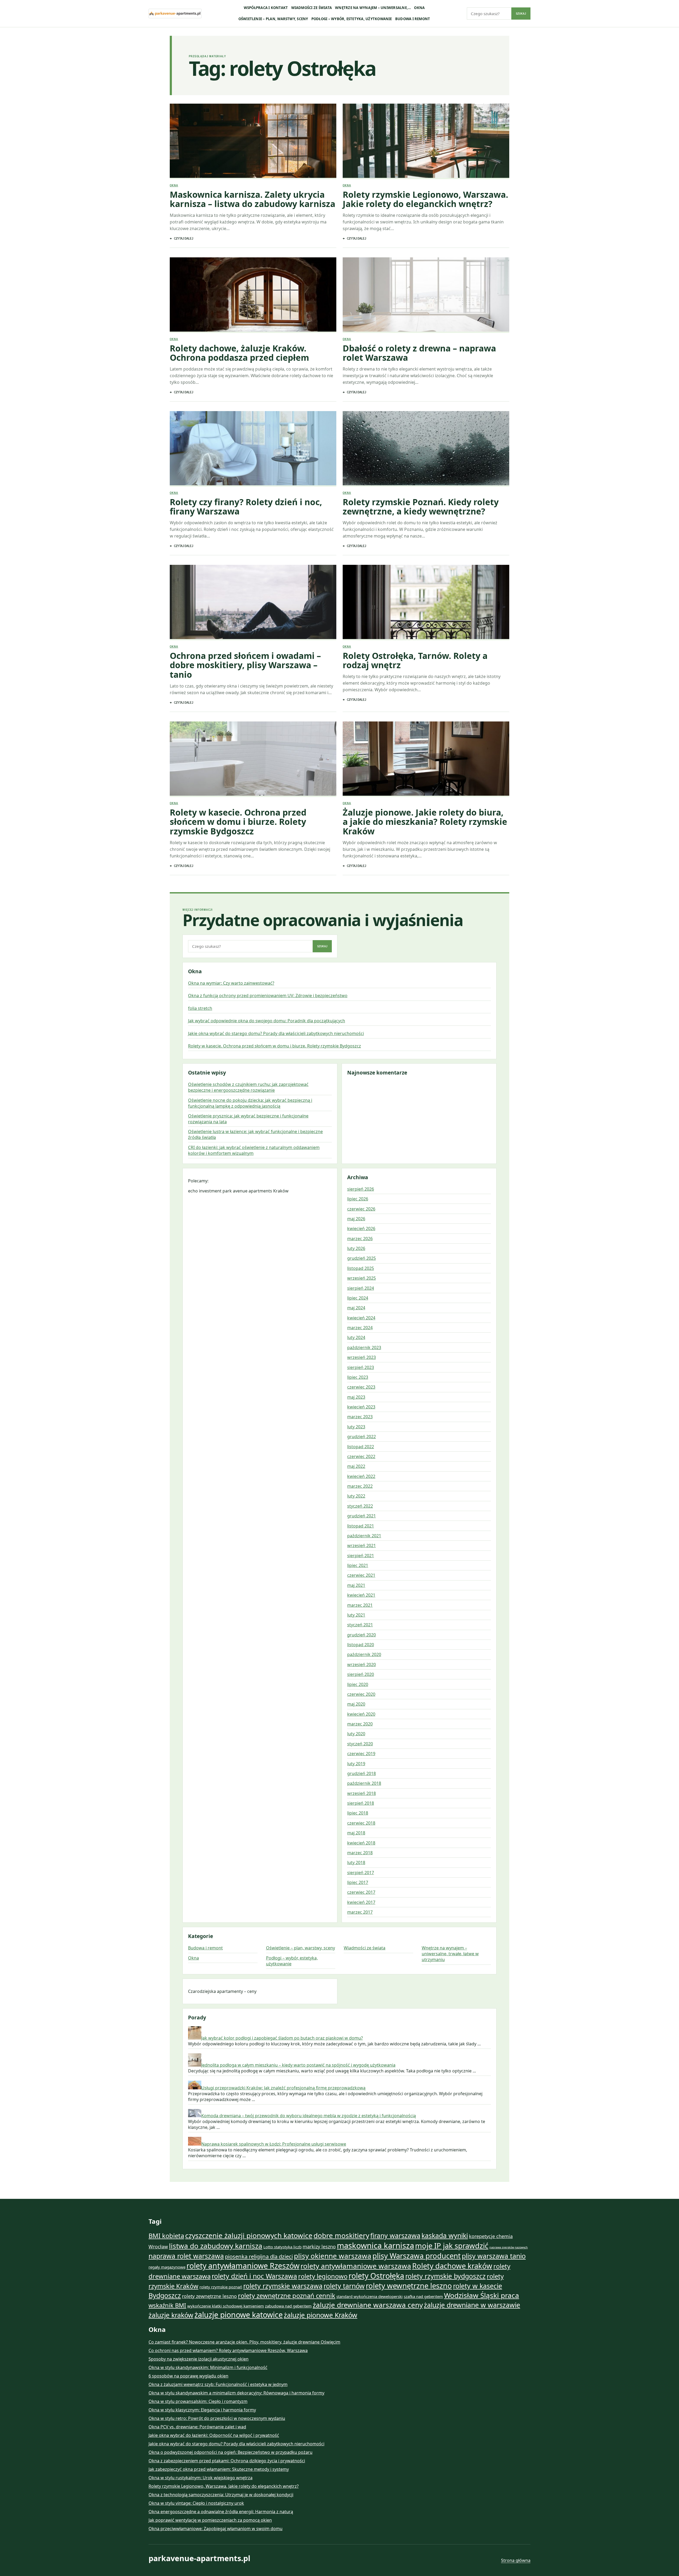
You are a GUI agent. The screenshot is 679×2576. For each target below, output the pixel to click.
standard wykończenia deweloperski (369, 2296)
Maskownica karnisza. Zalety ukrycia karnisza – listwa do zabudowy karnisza (253, 199)
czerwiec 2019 (361, 1754)
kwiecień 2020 (361, 1714)
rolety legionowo (323, 2276)
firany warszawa (395, 2235)
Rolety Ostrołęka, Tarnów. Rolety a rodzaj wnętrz (415, 660)
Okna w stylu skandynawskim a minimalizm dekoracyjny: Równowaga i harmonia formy (236, 2393)
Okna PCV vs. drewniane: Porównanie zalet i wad (197, 2427)
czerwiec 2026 (361, 1209)
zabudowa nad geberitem (288, 2306)
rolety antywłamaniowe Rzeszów (243, 2266)
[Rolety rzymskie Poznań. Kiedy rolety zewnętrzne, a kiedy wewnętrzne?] (426, 449)
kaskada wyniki (445, 2235)
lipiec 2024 (358, 1298)
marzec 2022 (360, 1486)
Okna (419, 8)
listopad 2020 (361, 1645)
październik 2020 (364, 1654)
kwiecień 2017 (361, 1902)
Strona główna (516, 2560)
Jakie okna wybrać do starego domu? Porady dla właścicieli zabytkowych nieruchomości (276, 1033)
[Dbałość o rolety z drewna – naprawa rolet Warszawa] (426, 295)
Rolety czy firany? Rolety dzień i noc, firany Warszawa (246, 507)
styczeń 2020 (360, 1744)
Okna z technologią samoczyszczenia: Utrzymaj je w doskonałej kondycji (221, 2495)
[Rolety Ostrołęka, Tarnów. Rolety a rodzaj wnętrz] (426, 603)
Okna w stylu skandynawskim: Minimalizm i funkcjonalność (208, 2367)
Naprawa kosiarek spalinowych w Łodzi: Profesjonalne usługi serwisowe (274, 2144)
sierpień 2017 (361, 1873)
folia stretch (200, 1008)
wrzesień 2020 (362, 1665)
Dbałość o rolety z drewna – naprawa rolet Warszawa (419, 353)
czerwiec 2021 (361, 1575)
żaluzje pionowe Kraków (321, 2315)
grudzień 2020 (362, 1635)
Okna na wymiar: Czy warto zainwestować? (231, 983)
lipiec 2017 (358, 1882)
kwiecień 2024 (361, 1318)
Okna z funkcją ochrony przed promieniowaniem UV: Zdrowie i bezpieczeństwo (268, 996)
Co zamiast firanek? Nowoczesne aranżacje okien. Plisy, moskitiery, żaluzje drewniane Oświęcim (244, 2342)
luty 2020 (356, 1734)
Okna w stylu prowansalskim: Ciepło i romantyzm (198, 2401)
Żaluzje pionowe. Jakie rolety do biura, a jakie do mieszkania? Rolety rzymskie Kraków (425, 822)
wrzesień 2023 (362, 1357)
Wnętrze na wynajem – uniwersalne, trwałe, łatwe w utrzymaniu (450, 1954)
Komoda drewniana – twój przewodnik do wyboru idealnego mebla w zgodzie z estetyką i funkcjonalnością (309, 2116)
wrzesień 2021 (362, 1545)
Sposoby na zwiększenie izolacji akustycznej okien (199, 2359)
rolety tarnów (344, 2286)
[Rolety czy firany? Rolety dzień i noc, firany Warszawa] (253, 449)
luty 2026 (356, 1248)
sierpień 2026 (361, 1189)
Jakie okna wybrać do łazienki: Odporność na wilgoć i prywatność (214, 2435)
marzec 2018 (360, 1853)
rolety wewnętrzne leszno (409, 2286)
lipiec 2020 (358, 1684)
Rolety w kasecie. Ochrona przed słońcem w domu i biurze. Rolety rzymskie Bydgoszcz (238, 822)
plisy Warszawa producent (417, 2256)
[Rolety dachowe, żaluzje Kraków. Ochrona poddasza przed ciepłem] (253, 295)
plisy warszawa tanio (494, 2256)
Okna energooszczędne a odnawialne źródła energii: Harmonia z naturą (221, 2512)
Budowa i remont (413, 19)
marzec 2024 (360, 1328)
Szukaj (521, 14)
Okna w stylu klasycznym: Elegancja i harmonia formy (202, 2410)
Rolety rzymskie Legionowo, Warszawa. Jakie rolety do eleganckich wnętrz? (425, 199)
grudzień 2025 (362, 1258)
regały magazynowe (167, 2267)
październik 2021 (364, 1536)
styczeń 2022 (360, 1506)
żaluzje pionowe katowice (239, 2315)
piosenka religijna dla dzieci (259, 2256)
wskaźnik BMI (167, 2305)
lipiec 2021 (358, 1565)
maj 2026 (356, 1219)
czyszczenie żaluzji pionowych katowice (249, 2235)
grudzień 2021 (362, 1516)
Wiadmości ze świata (312, 8)
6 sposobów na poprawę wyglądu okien (188, 2376)
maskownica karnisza (375, 2245)
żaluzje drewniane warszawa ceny (368, 2305)
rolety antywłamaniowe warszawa (356, 2266)
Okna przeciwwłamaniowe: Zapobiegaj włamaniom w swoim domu (216, 2529)
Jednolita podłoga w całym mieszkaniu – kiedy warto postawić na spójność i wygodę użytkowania (298, 2065)
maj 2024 (356, 1308)
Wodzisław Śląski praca (482, 2295)
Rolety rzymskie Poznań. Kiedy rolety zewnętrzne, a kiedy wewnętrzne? (421, 507)
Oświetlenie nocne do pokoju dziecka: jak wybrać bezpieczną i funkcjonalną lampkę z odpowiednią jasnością (250, 1103)
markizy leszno (319, 2247)
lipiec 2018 (358, 1813)
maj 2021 (356, 1585)
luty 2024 (356, 1337)
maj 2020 (356, 1704)
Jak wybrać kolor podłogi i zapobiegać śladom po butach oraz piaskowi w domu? (282, 2038)
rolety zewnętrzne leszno (209, 2296)
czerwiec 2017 (361, 1892)
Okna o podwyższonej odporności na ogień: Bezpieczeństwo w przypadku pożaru (230, 2452)
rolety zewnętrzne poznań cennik (287, 2296)
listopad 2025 (361, 1268)
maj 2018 (356, 1833)
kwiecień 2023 (361, 1407)
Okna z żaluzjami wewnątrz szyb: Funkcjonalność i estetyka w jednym (218, 2384)
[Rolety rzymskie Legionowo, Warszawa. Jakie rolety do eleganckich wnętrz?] (426, 141)
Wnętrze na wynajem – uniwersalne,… (373, 8)
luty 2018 (356, 1862)
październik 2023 (364, 1348)
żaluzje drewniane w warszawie (472, 2305)
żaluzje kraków (171, 2315)
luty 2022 (356, 1496)
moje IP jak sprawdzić (452, 2246)
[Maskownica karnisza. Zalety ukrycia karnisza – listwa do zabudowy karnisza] (253, 141)
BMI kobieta (166, 2236)
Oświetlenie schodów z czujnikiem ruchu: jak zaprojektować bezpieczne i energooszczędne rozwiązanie (248, 1087)
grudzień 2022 (362, 1437)
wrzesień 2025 (362, 1278)
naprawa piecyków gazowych (509, 2247)
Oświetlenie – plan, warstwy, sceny (273, 19)
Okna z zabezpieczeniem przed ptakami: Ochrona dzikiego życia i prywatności (227, 2461)
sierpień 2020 (361, 1674)
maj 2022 (356, 1466)
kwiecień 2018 (361, 1843)
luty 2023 (356, 1427)
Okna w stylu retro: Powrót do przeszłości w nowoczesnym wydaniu (217, 2418)
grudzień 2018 (362, 1773)
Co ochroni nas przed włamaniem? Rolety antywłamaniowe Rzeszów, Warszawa (228, 2350)
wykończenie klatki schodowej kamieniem (226, 2306)
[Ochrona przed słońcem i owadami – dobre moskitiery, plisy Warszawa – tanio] (253, 603)
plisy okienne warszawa (333, 2256)
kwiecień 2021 (361, 1595)
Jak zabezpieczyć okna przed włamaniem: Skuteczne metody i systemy (219, 2469)
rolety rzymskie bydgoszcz (445, 2276)
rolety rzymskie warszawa (283, 2286)
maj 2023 (356, 1397)
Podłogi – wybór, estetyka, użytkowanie (352, 19)
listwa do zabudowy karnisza (216, 2246)
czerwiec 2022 (361, 1456)
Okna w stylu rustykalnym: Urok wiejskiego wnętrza (201, 2478)
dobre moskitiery (341, 2235)
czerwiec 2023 (361, 1387)
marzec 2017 (360, 1912)
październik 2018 (364, 1783)
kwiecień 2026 (361, 1228)
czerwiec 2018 (361, 1823)
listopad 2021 (361, 1526)
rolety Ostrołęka (376, 2276)
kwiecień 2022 (361, 1476)
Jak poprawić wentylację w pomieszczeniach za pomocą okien (210, 2520)
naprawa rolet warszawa (186, 2256)
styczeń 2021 (360, 1625)
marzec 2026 (360, 1239)
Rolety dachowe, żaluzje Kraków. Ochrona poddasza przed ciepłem (239, 353)
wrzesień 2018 (362, 1793)
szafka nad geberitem (423, 2296)
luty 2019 (356, 1764)
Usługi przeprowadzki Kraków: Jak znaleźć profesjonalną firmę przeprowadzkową (283, 2088)
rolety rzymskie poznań (221, 2287)
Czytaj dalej (184, 238)
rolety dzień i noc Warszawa (254, 2276)
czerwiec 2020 (361, 1694)
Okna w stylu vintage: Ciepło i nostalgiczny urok (196, 2503)
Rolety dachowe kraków (452, 2266)
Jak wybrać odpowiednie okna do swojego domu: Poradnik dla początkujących (267, 1021)
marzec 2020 (360, 1724)
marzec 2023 (360, 1417)
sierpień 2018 (361, 1803)
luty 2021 (356, 1615)
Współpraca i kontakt (266, 8)
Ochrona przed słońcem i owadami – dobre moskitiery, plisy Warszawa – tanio (245, 665)
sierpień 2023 (361, 1367)
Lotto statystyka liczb (282, 2247)
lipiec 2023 (358, 1377)
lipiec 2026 (358, 1199)
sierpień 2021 (361, 1556)
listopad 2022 (361, 1447)
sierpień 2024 (361, 1288)
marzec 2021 (360, 1605)
